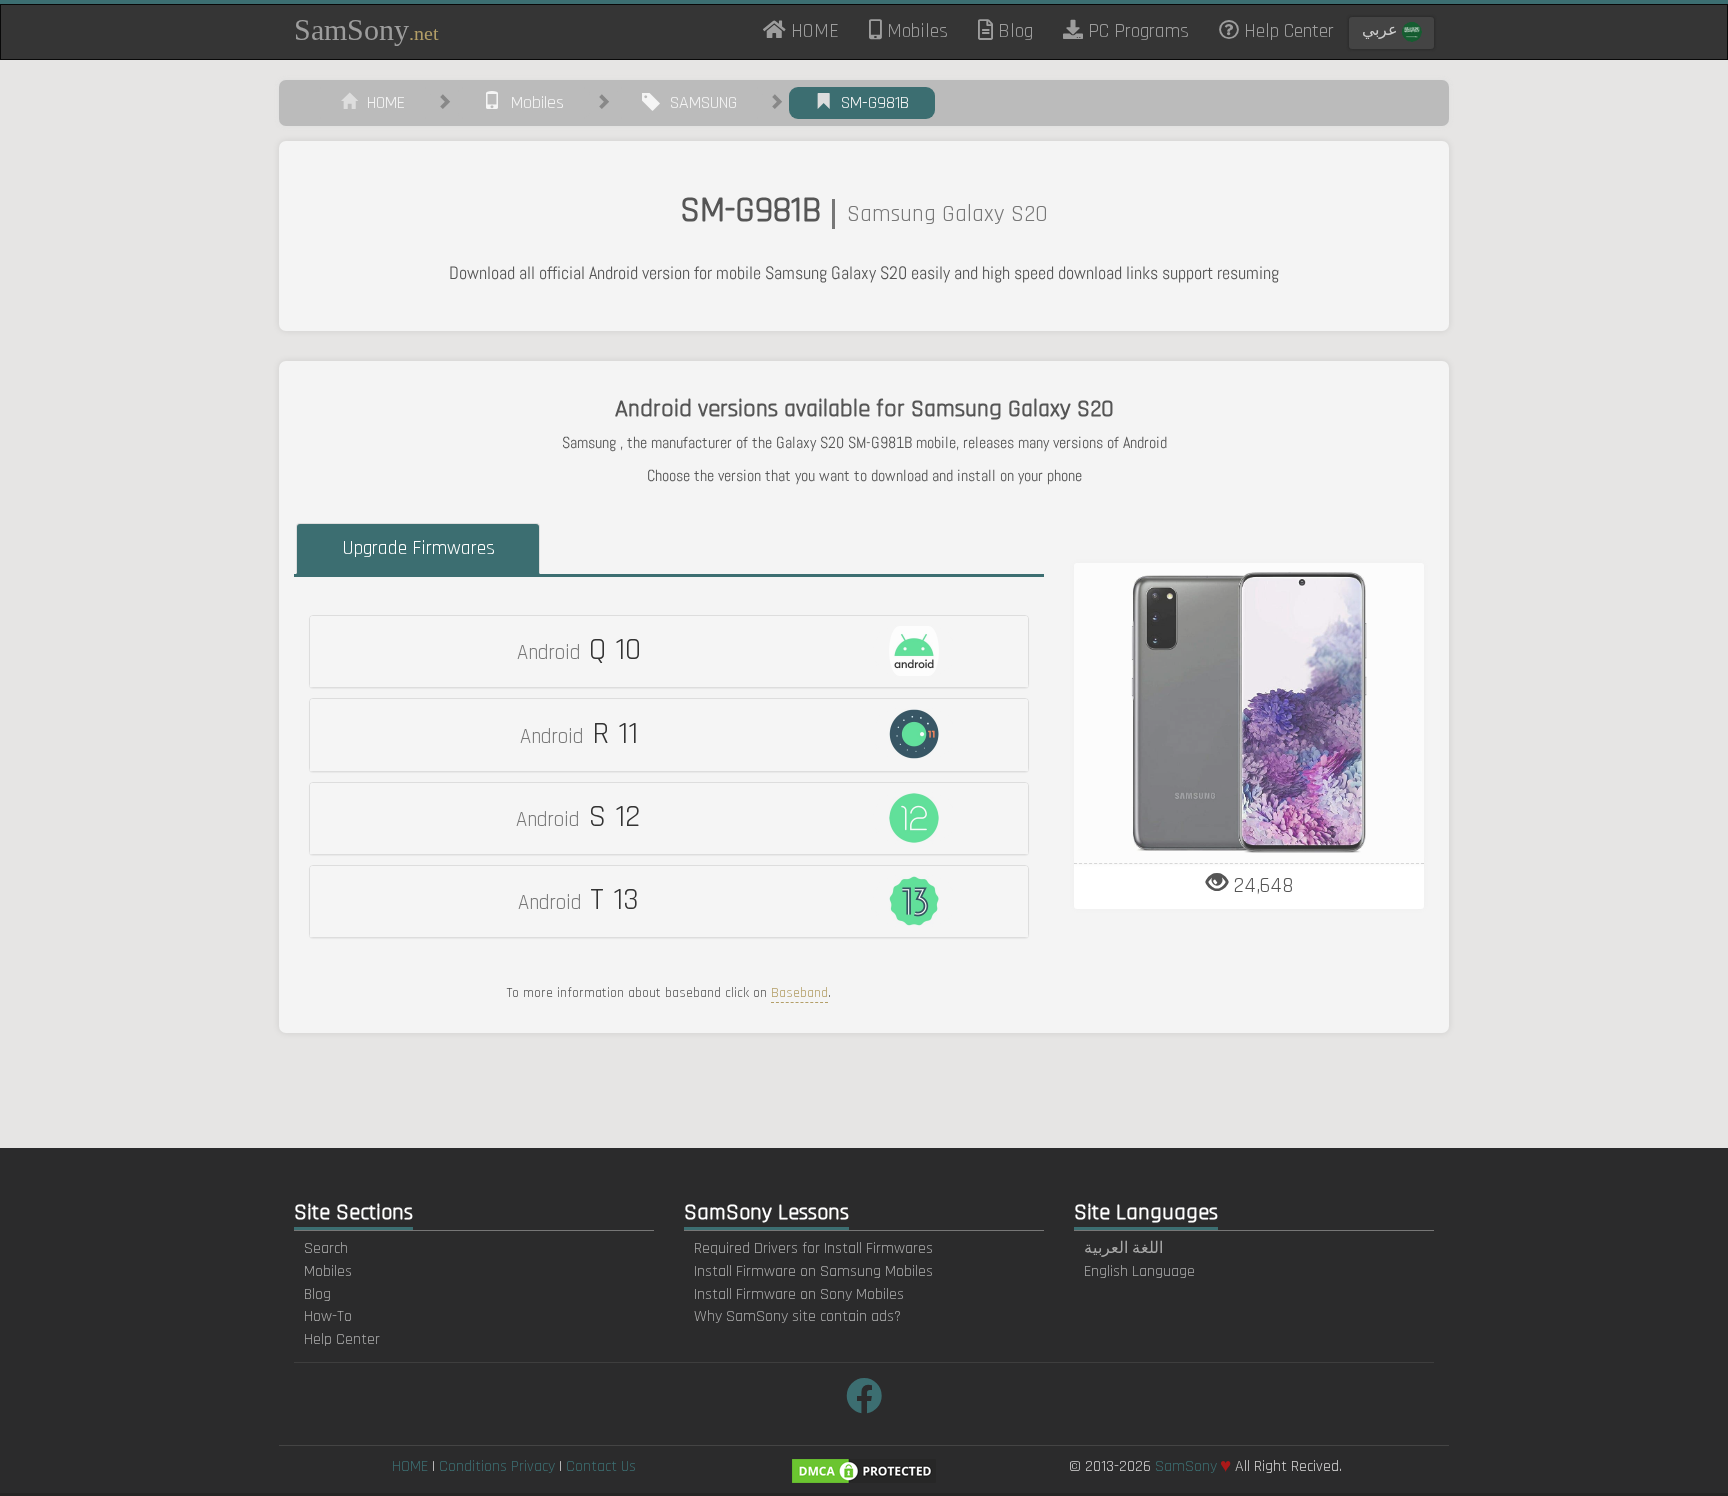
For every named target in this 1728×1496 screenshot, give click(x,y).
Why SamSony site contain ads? (797, 1316)
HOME (820, 30)
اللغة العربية (1123, 1248)
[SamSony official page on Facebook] (864, 1398)
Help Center (1286, 31)
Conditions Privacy (497, 1466)
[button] (669, 651)
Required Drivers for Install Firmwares (813, 1248)
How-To (328, 1316)
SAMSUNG (698, 102)
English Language (1139, 1271)
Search (326, 1248)
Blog (1013, 31)
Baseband (799, 993)
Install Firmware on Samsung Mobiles (813, 1271)
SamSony (366, 29)
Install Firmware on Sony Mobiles (799, 1294)
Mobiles (915, 31)
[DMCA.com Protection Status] (864, 1470)
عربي (1382, 30)
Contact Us (601, 1466)
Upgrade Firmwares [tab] (418, 548)
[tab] (669, 651)
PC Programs (1136, 31)
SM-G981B (870, 102)
